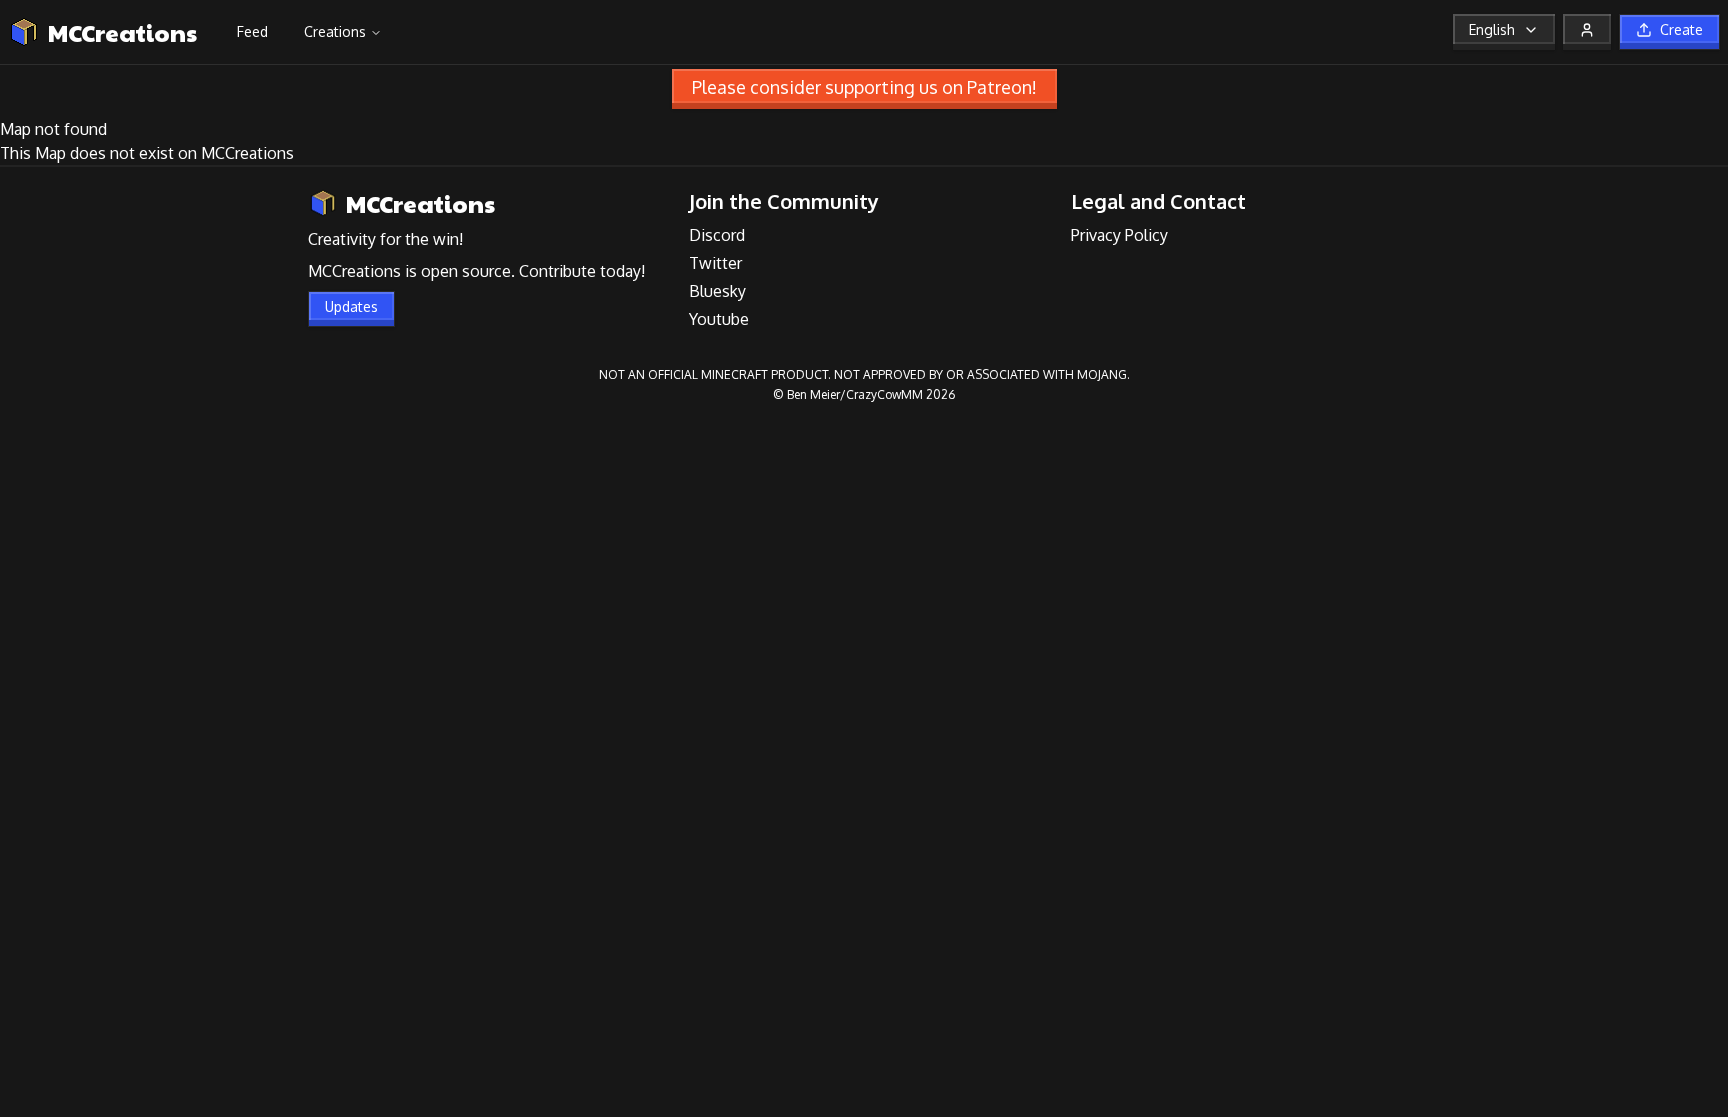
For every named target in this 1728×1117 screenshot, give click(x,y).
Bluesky (717, 291)
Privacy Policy (1119, 235)
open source (466, 271)
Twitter (715, 263)
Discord (717, 235)
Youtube (719, 319)
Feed (252, 31)
